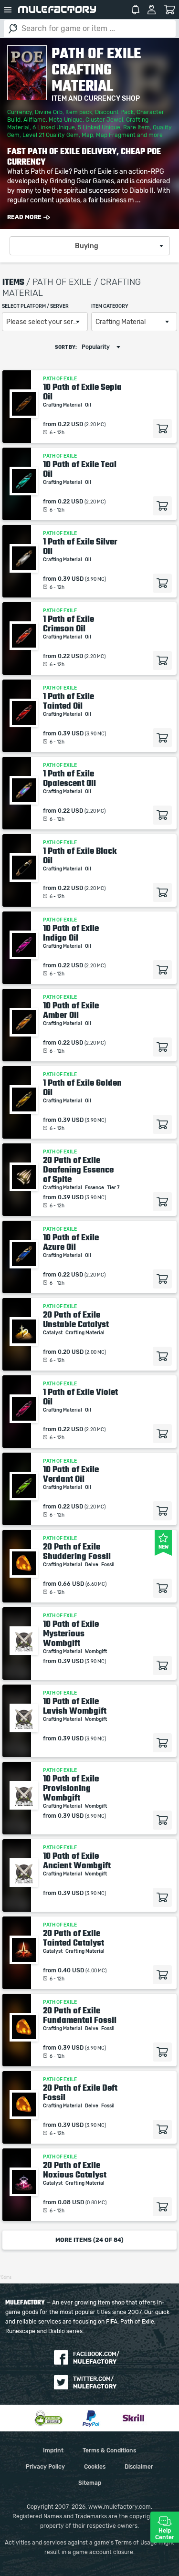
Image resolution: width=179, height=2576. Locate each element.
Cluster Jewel (104, 120)
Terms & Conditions (109, 2450)
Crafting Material (63, 405)
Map (87, 135)
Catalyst (53, 1333)
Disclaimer (139, 2467)
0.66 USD (71, 1584)
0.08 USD (71, 2202)
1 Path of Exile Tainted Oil (68, 701)
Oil (89, 405)
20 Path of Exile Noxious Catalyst (75, 2170)
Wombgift (96, 1652)
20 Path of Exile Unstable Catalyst (76, 1319)
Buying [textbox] (87, 246)
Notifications (136, 10)
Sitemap (90, 2483)
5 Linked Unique (99, 127)
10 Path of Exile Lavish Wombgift (75, 1706)
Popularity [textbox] (96, 347)
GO (13, 29)
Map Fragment (116, 135)
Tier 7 (114, 1188)
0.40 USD (71, 1970)
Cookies (95, 2467)
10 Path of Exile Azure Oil (71, 1242)
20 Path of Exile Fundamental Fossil (80, 2015)
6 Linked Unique (54, 127)
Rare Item (137, 127)
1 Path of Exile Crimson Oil (68, 624)
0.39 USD (71, 579)
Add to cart (162, 429)
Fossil (108, 1565)
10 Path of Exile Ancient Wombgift (77, 1861)
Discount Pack (114, 112)
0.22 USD (70, 424)
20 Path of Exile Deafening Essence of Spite (78, 1170)
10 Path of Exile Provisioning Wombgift (71, 1788)
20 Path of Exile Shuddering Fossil (77, 1551)
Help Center (165, 2534)
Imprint (53, 2450)
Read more (24, 217)
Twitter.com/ (95, 2383)
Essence (95, 1188)
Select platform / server (35, 306)
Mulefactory (57, 10)
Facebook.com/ (96, 2358)
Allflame (35, 120)
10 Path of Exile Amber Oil (71, 1010)
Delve (92, 1565)
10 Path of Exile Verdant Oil (71, 1474)
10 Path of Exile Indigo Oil (71, 933)
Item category (110, 306)
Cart (170, 10)
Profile (152, 10)
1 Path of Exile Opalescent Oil (69, 778)
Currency (20, 112)
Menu (8, 10)
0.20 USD (71, 1352)
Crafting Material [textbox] (121, 322)
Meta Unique (66, 120)
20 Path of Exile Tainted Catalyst (74, 1938)
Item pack (79, 112)
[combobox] (90, 246)
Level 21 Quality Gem (51, 135)
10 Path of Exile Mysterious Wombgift (71, 1634)
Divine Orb (49, 112)
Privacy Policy (45, 2467)
